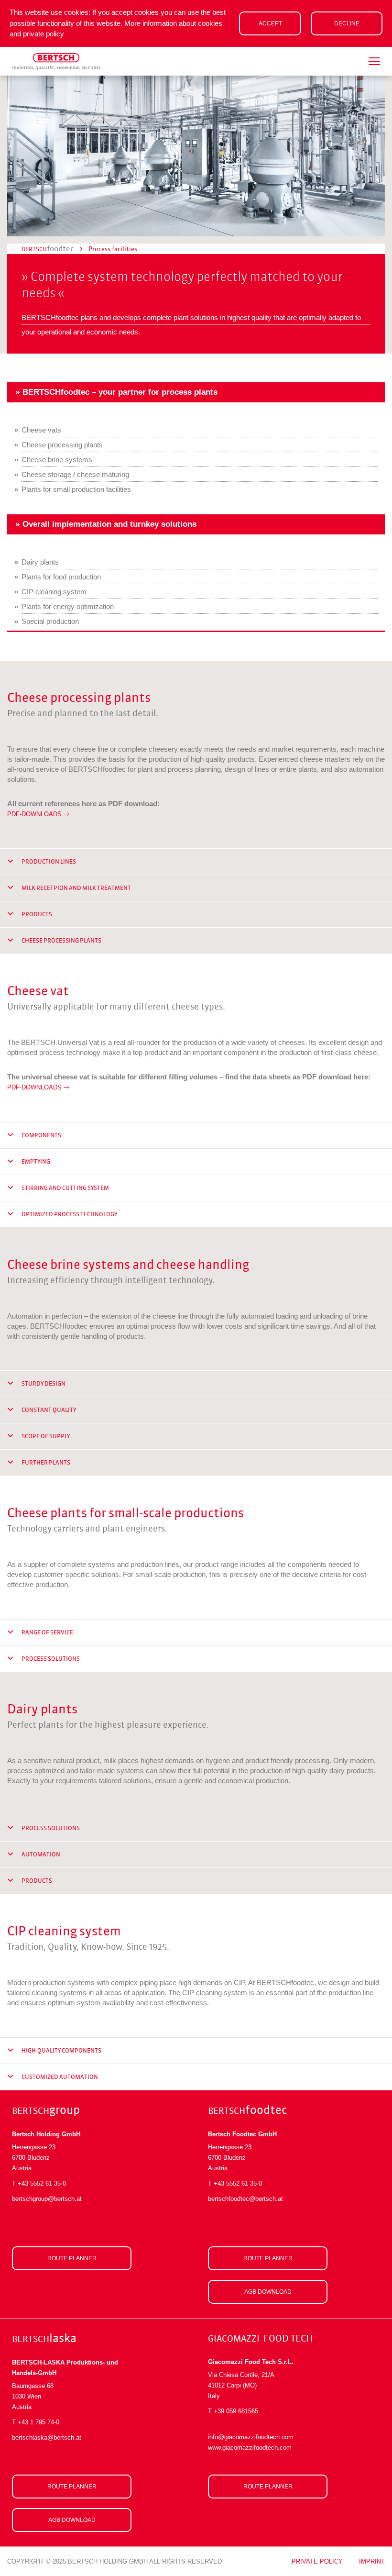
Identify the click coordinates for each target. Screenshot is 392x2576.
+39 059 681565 (236, 2411)
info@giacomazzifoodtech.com (251, 2437)
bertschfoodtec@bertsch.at (245, 2199)
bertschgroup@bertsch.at (47, 2199)
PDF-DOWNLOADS (34, 814)
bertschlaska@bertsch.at (47, 2437)
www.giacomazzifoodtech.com (250, 2448)
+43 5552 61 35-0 (42, 2183)
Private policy (317, 2561)
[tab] (196, 862)
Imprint (372, 2561)
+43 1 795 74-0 (38, 2422)
